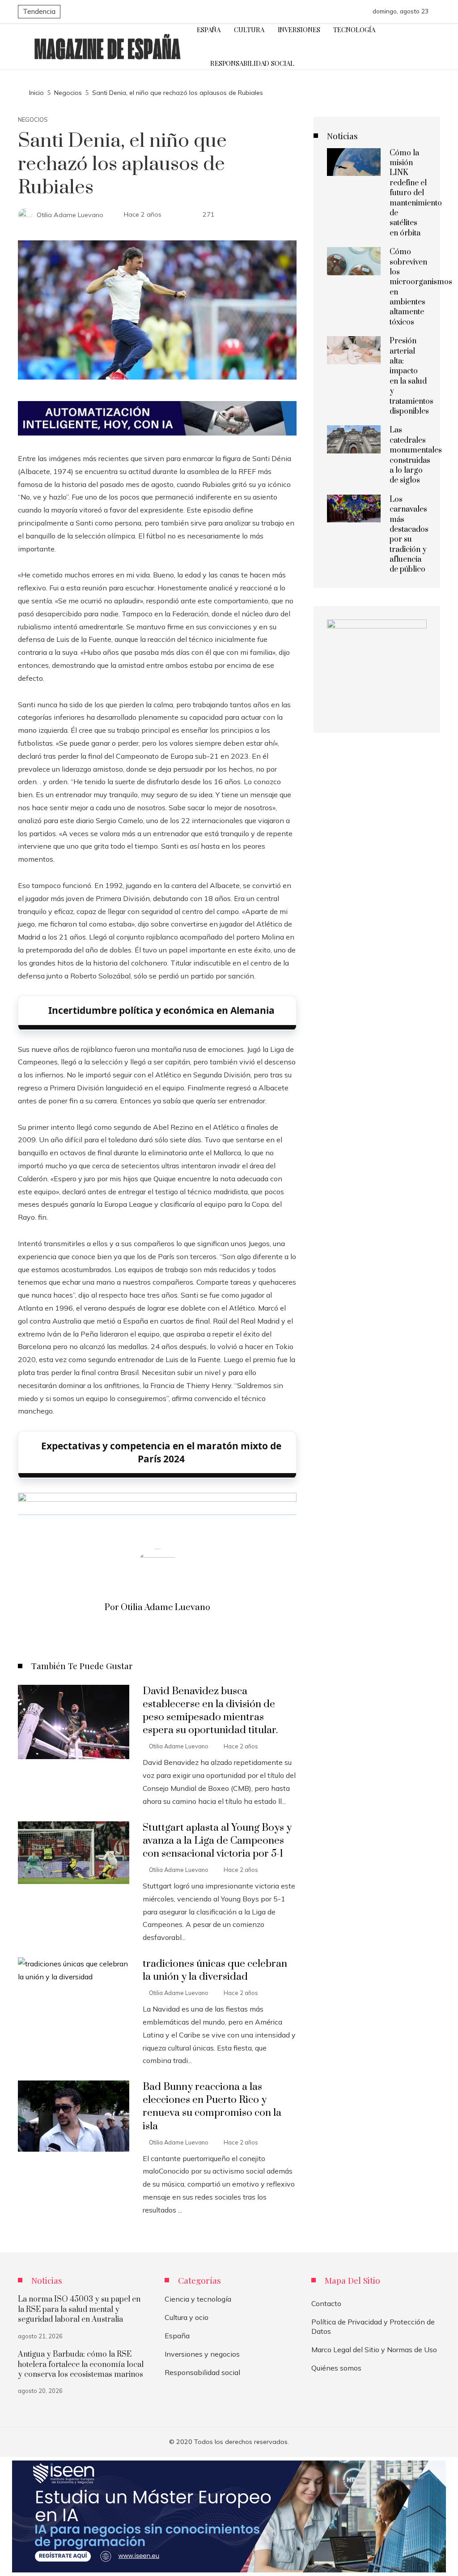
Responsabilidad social (202, 2372)
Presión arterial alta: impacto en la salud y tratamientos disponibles (411, 376)
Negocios (33, 120)
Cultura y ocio (187, 2317)
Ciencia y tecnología (198, 2299)
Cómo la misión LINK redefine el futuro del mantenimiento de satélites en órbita (416, 193)
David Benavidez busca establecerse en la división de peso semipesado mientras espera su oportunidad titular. (210, 1711)
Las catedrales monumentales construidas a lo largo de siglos (416, 455)
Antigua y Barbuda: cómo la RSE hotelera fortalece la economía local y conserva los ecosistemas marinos (81, 2365)
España (177, 2336)
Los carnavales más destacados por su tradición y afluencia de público (409, 535)
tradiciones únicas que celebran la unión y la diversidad (215, 1970)
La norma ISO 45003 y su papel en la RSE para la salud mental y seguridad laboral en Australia (79, 2309)
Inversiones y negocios (202, 2354)
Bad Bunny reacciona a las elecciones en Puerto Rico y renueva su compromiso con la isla (212, 2106)
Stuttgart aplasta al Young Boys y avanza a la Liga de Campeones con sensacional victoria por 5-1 (217, 1841)
